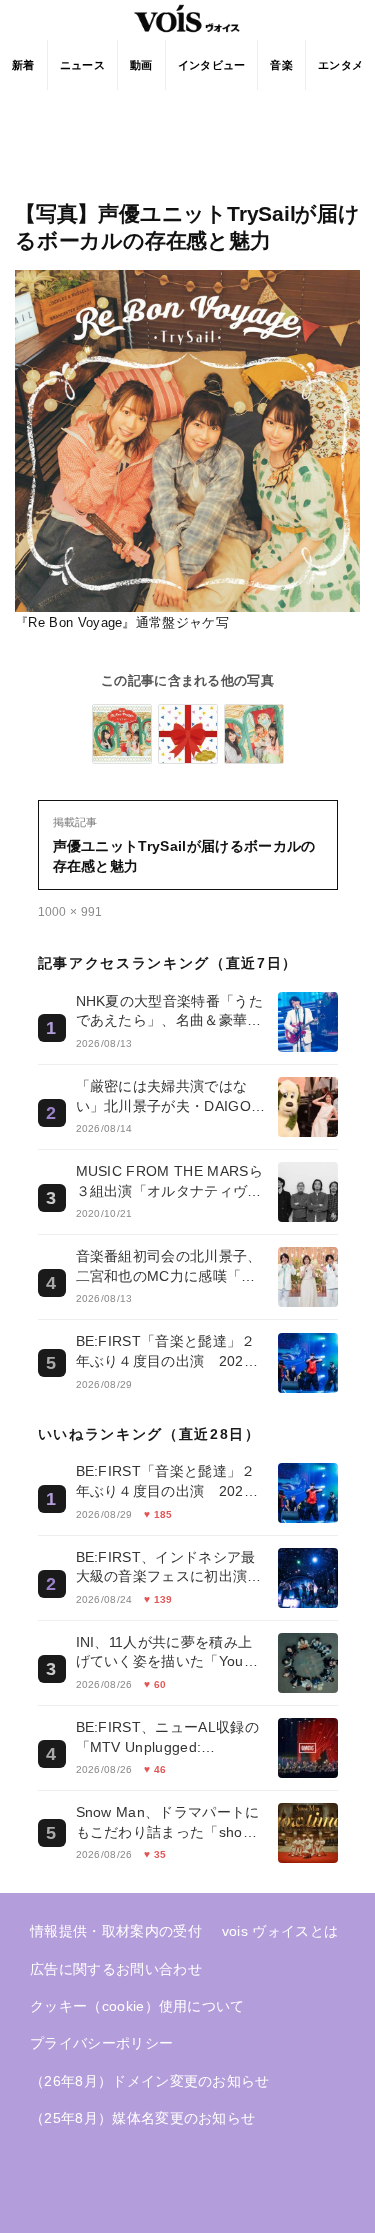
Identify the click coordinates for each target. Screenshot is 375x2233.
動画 (141, 65)
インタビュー (212, 65)
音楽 (281, 65)
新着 (23, 65)
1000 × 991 (70, 912)
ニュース (82, 65)
